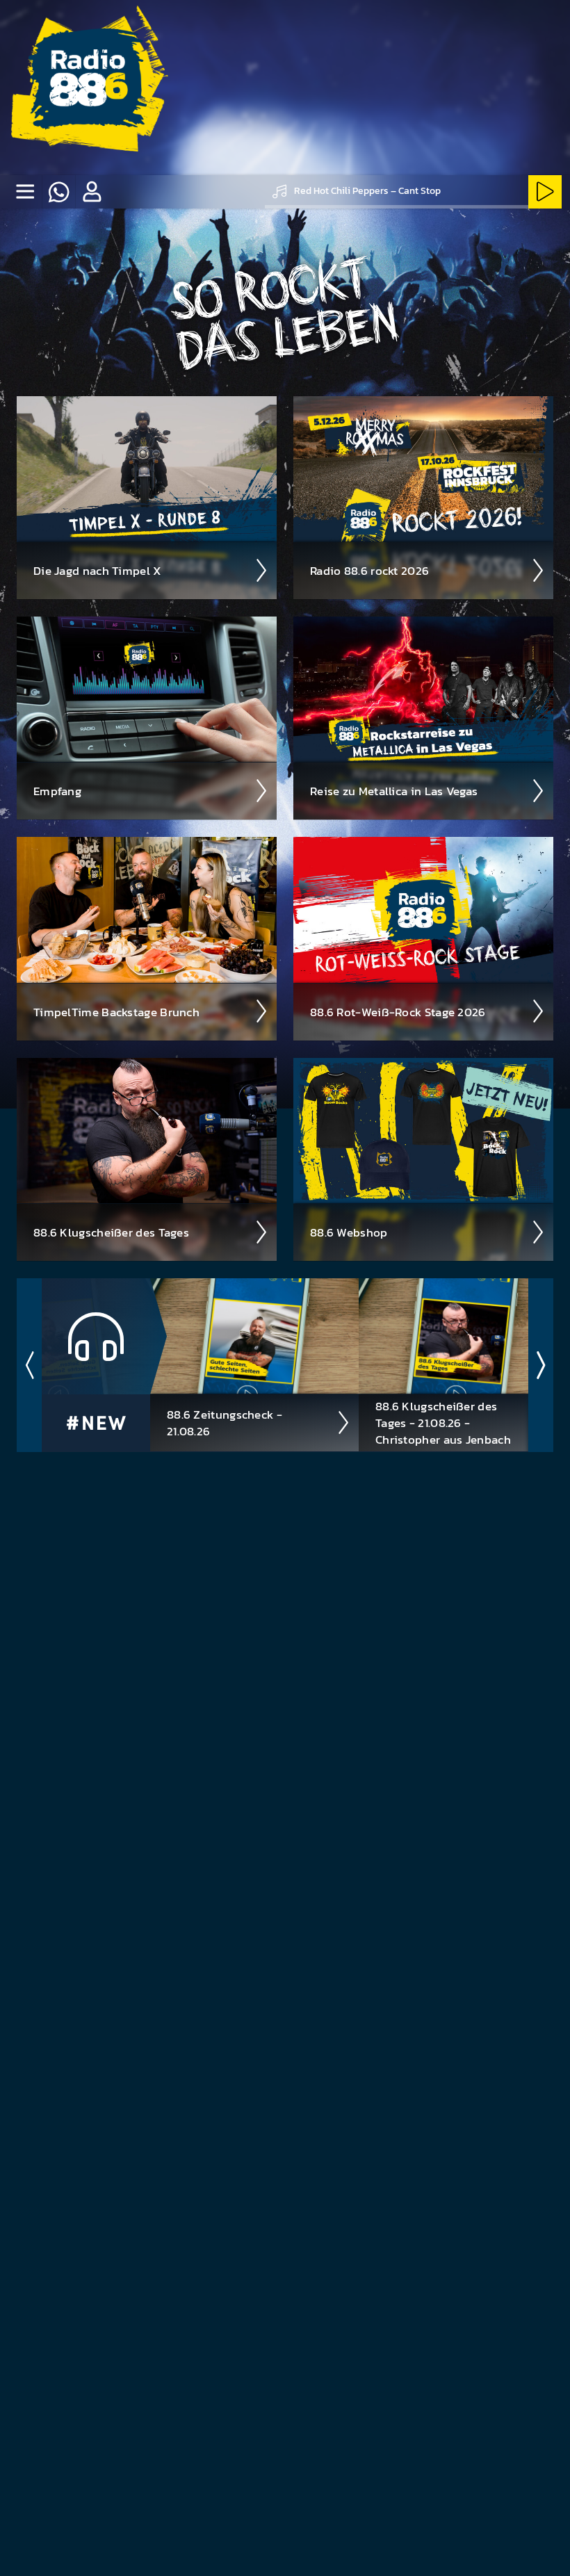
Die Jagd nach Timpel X (98, 571)
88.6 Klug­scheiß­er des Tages (111, 1232)
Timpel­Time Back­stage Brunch (116, 1012)
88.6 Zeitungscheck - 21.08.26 (225, 1423)
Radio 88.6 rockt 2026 (369, 571)
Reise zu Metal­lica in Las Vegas (394, 791)
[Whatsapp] (58, 192)
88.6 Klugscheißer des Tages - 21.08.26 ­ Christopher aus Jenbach (443, 1423)
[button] (92, 192)
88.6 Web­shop (349, 1232)
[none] (25, 192)
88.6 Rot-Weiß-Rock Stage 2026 (398, 1012)
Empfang (57, 791)
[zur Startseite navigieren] (88, 88)
